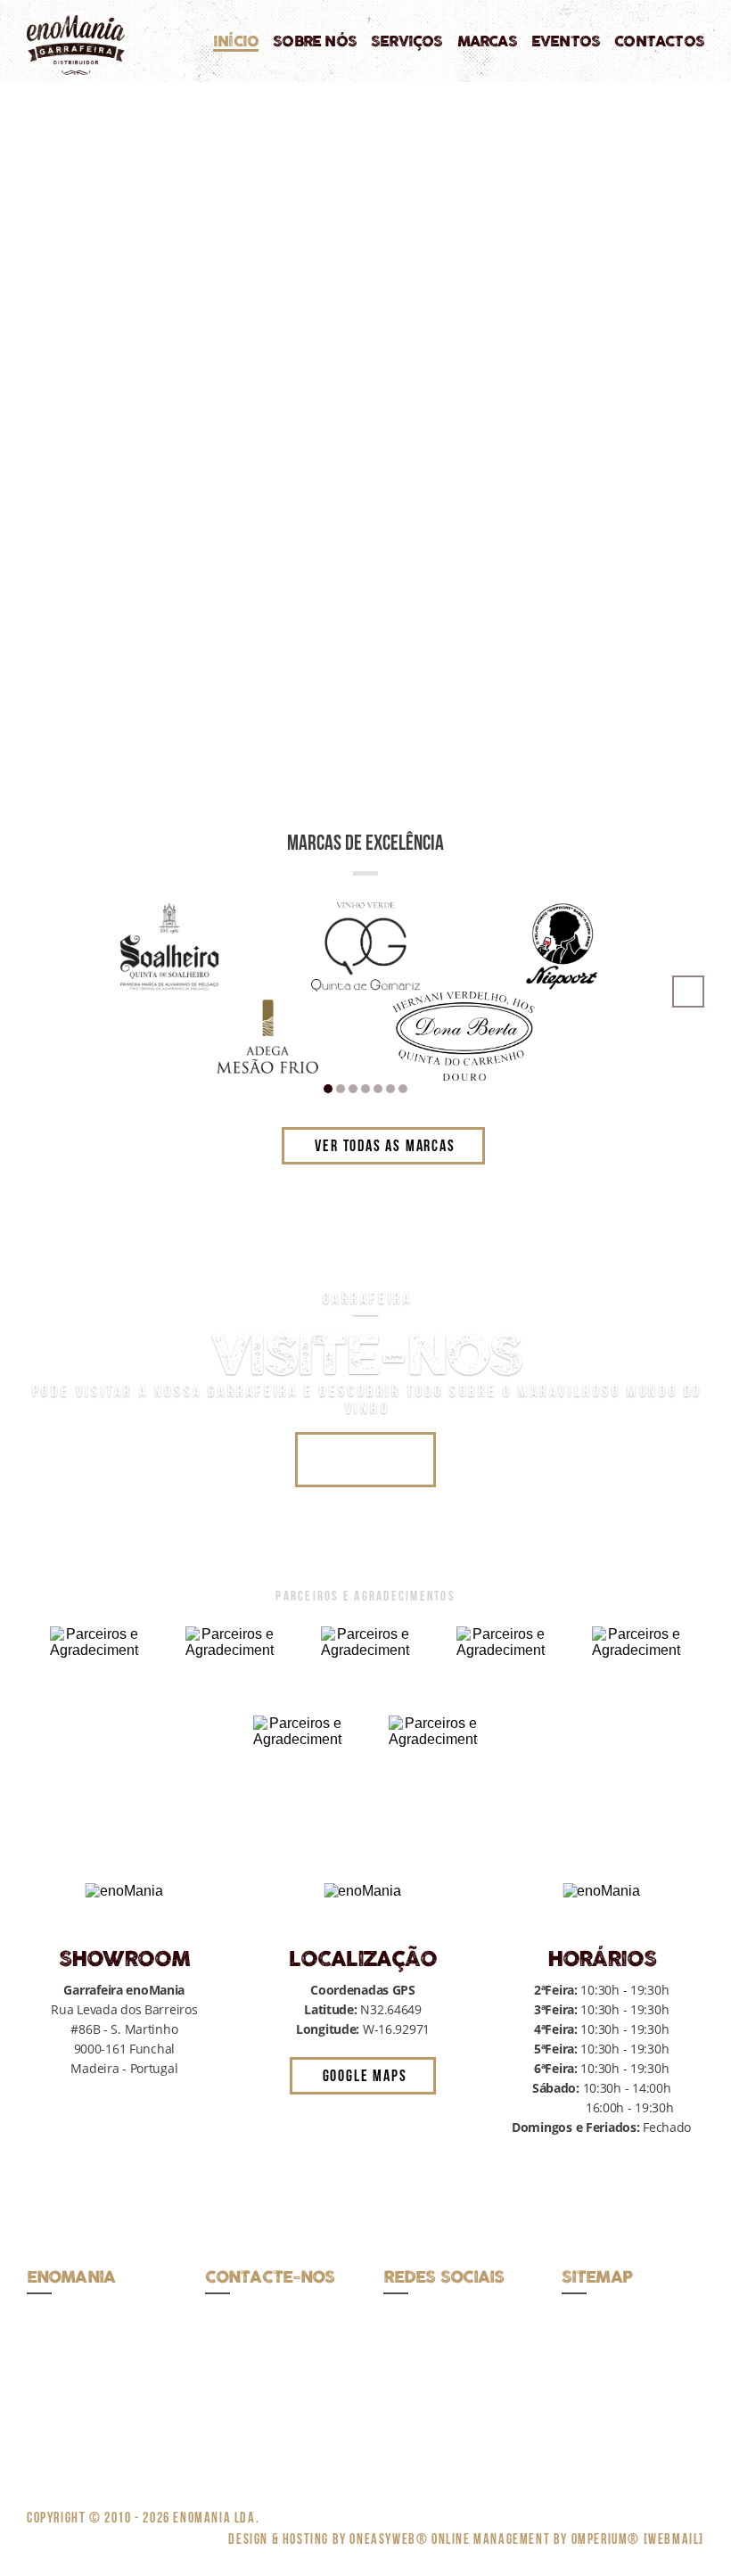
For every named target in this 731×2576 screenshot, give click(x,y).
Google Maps (365, 2075)
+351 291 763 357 (255, 2317)
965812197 (308, 2411)
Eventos (566, 42)
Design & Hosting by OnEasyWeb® (330, 2539)
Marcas (487, 42)
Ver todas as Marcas (385, 1145)
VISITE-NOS (366, 1459)
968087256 (236, 2392)
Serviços (407, 42)
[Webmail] (674, 2539)
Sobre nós (315, 42)
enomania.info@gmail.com (282, 2337)
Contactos (659, 42)
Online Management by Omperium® (536, 2539)
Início (236, 42)
